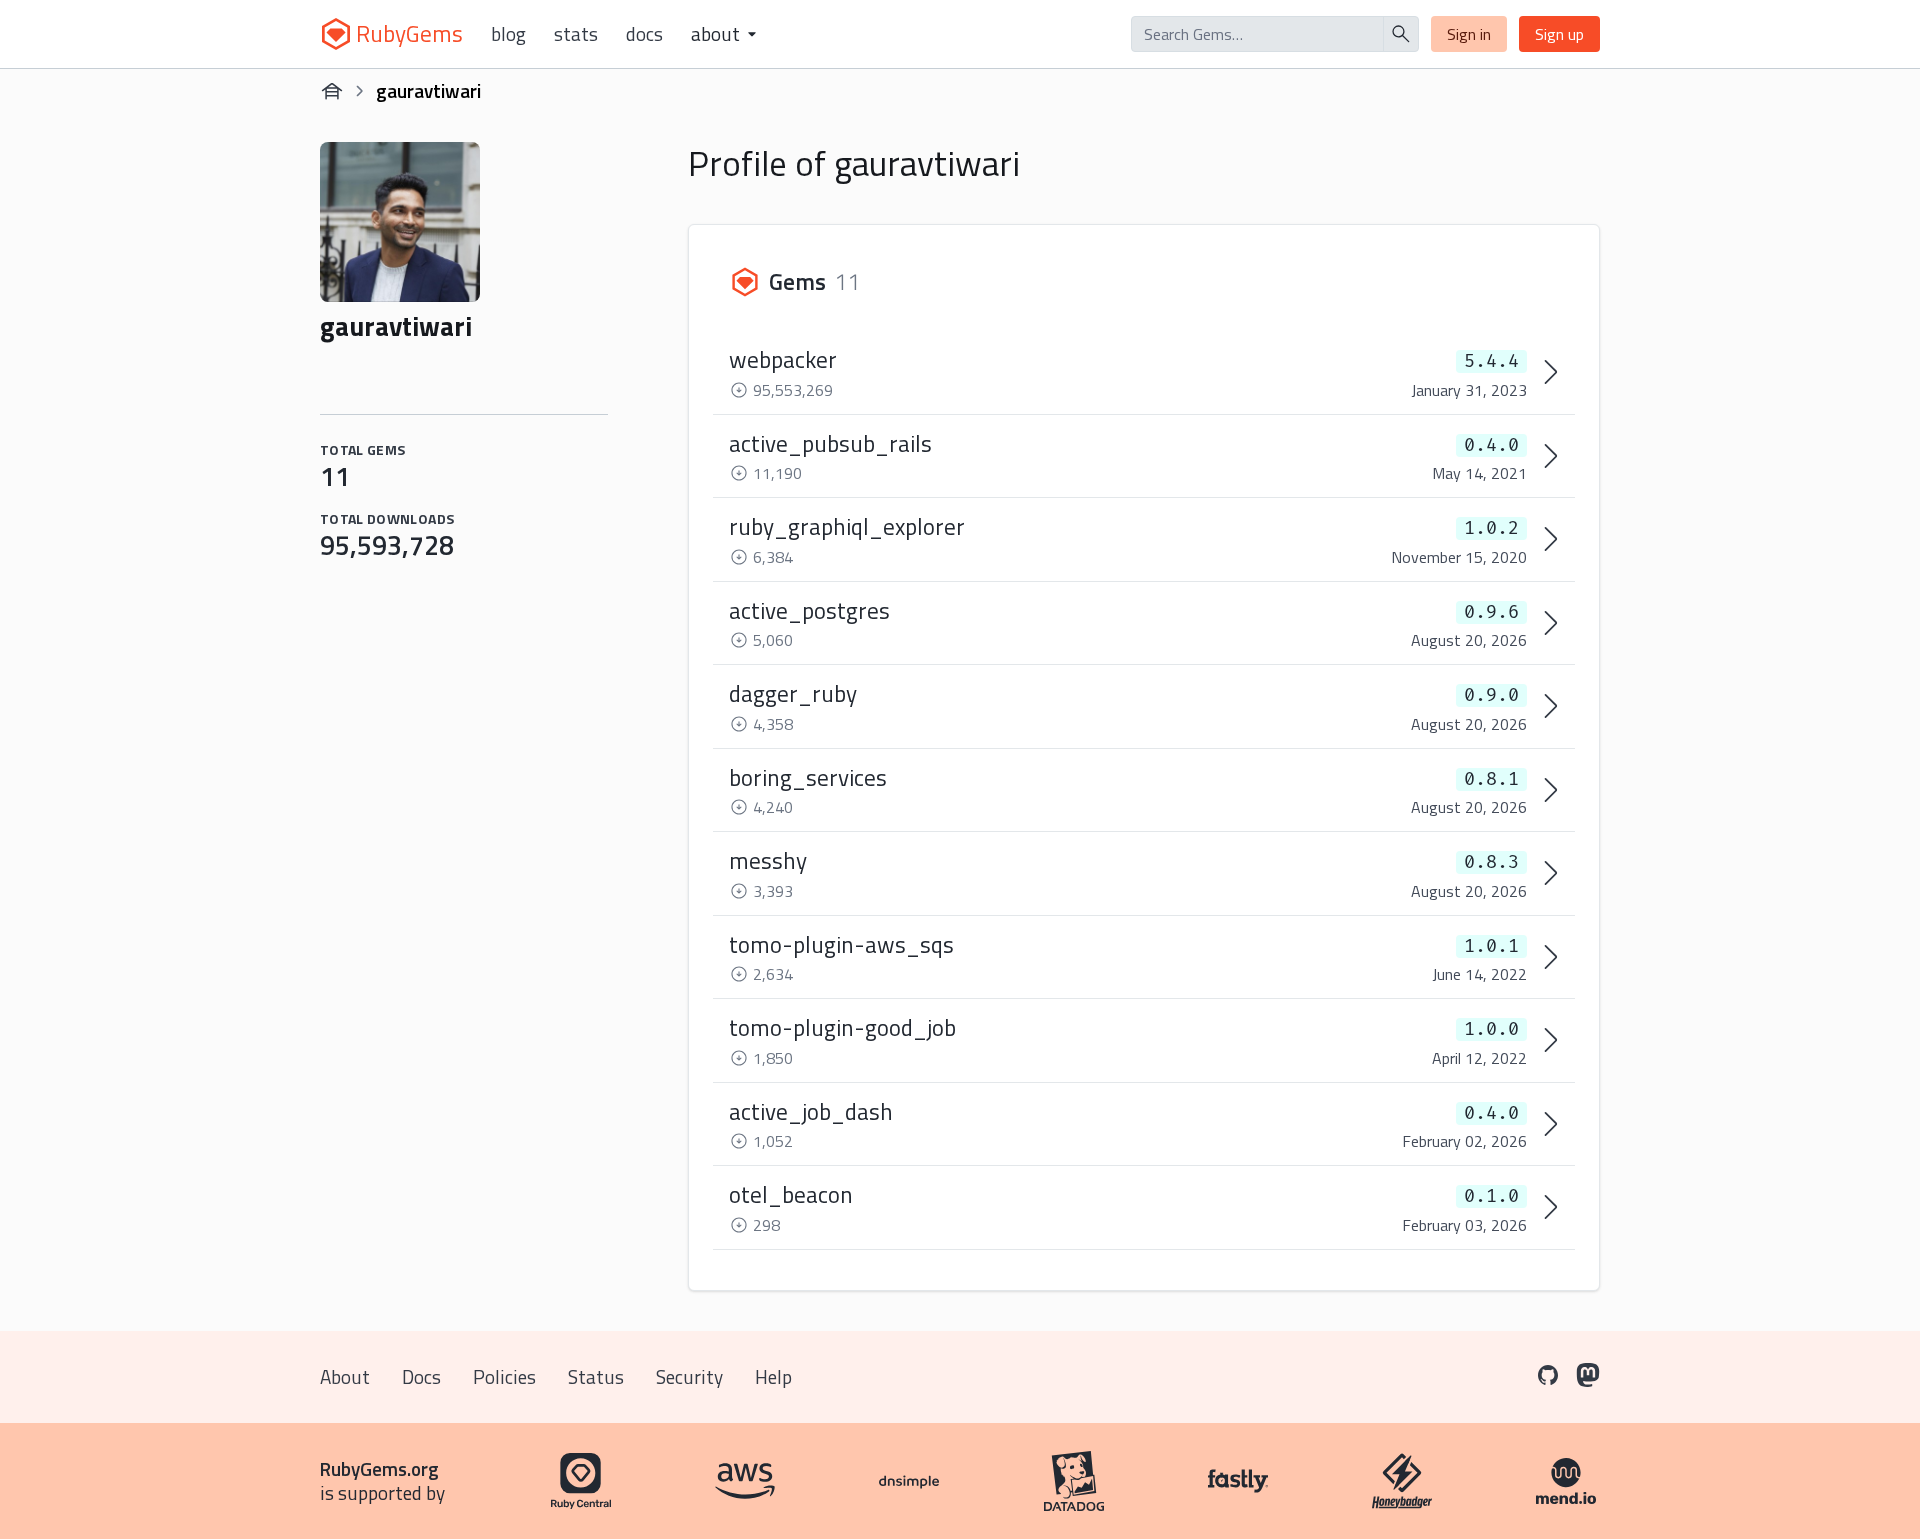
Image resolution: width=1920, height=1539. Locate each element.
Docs (644, 34)
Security (689, 1376)
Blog (508, 34)
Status (596, 1376)
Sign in (1469, 34)
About (345, 1376)
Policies (504, 1376)
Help (773, 1376)
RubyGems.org (379, 1468)
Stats (576, 34)
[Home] (332, 91)
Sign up (1559, 34)
